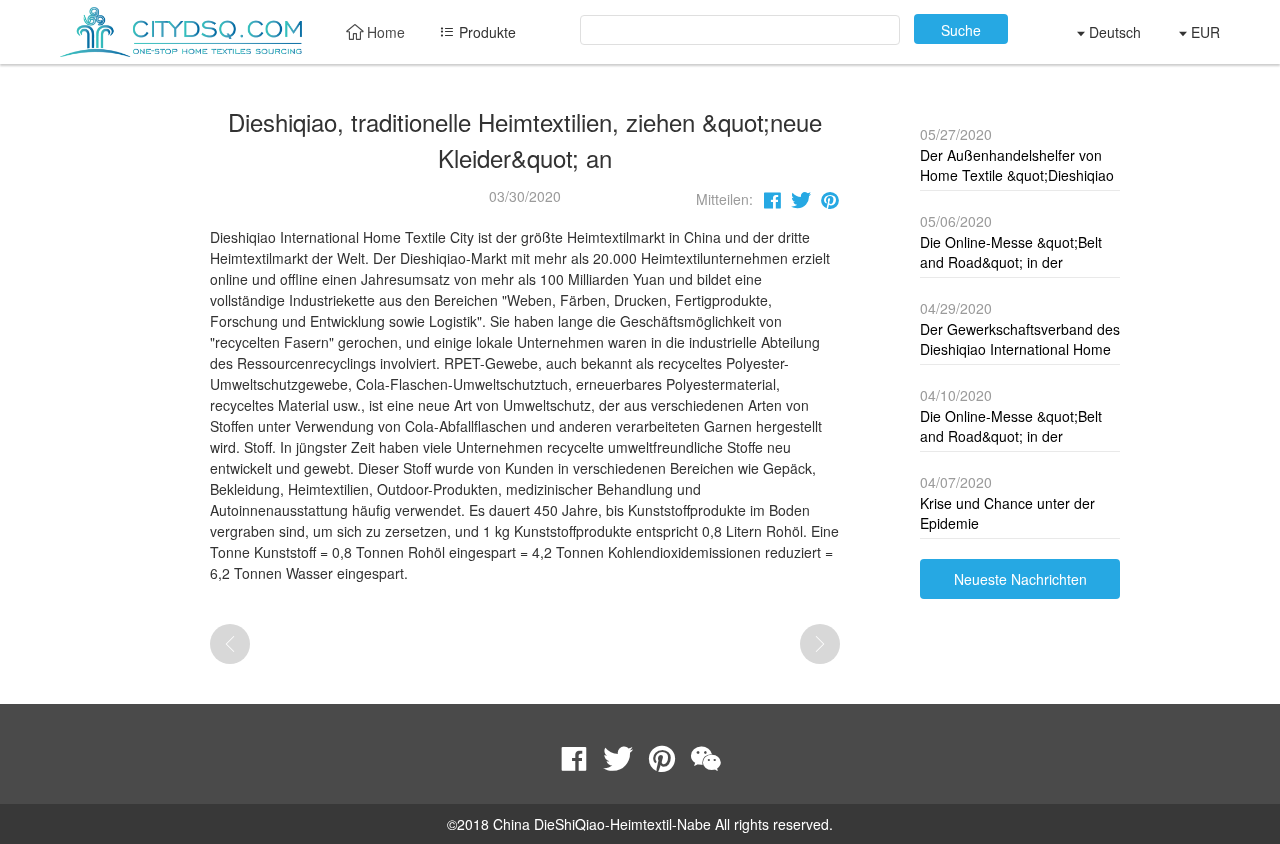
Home (384, 32)
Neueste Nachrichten (1020, 579)
